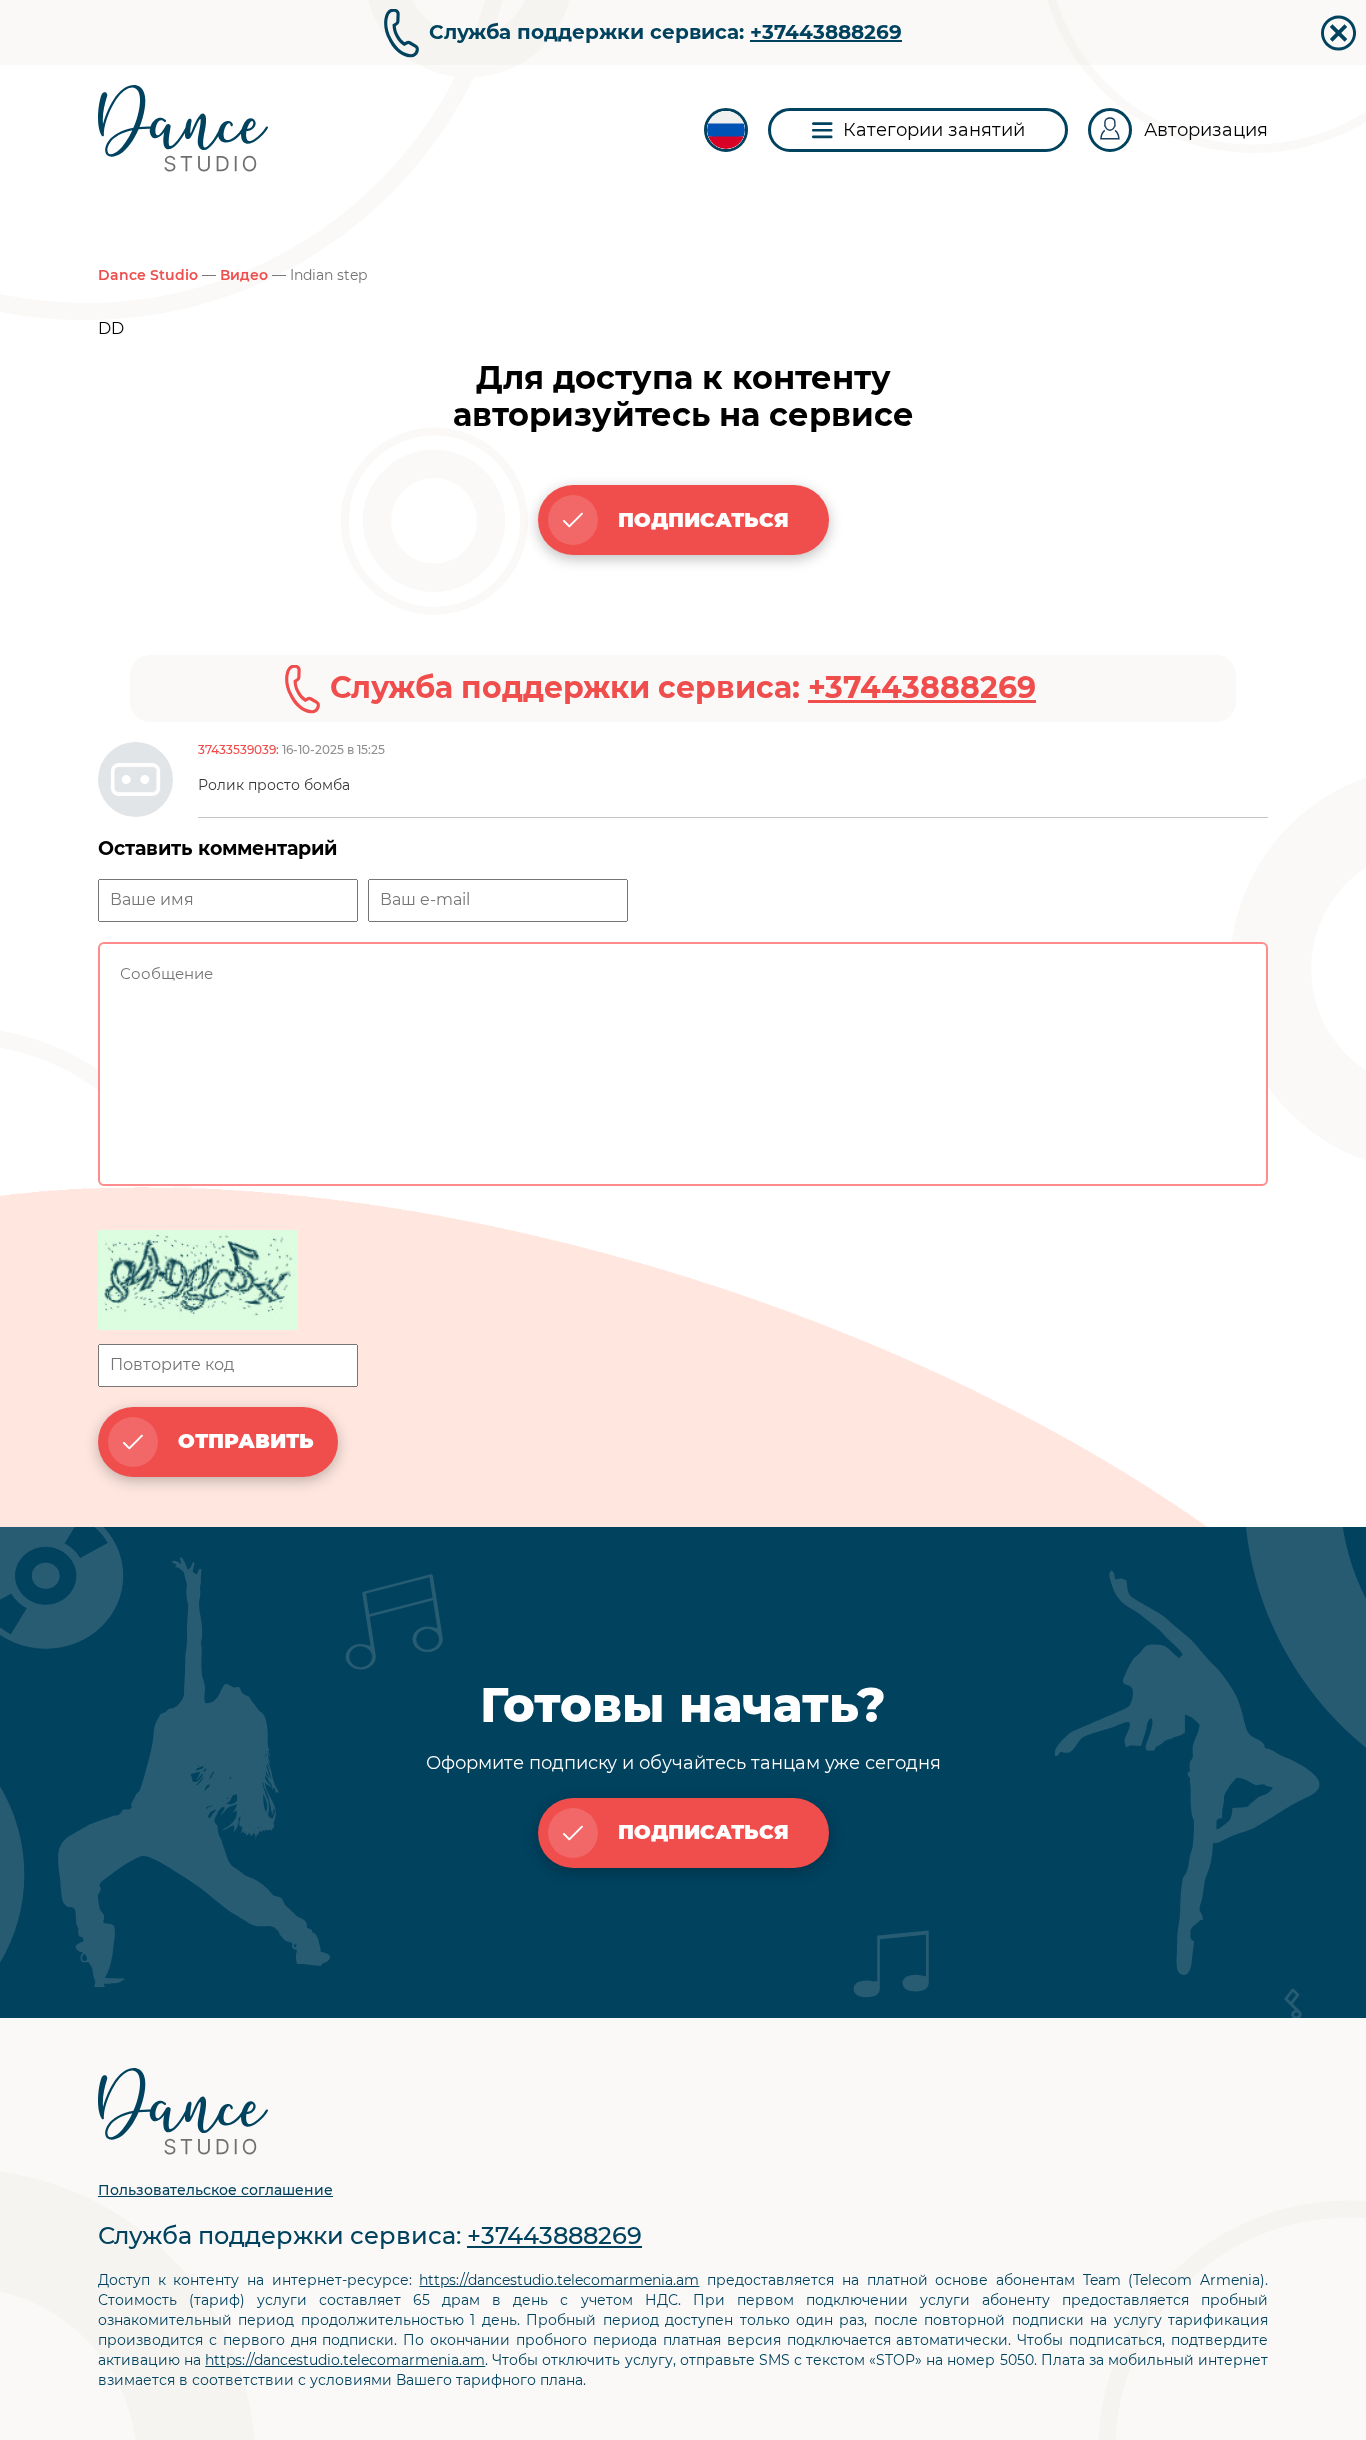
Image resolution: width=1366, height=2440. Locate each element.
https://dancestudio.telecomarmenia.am (559, 2280)
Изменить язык (726, 130)
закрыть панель (1338, 33)
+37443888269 (826, 32)
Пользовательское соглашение (215, 2190)
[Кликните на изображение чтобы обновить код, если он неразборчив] (683, 1282)
